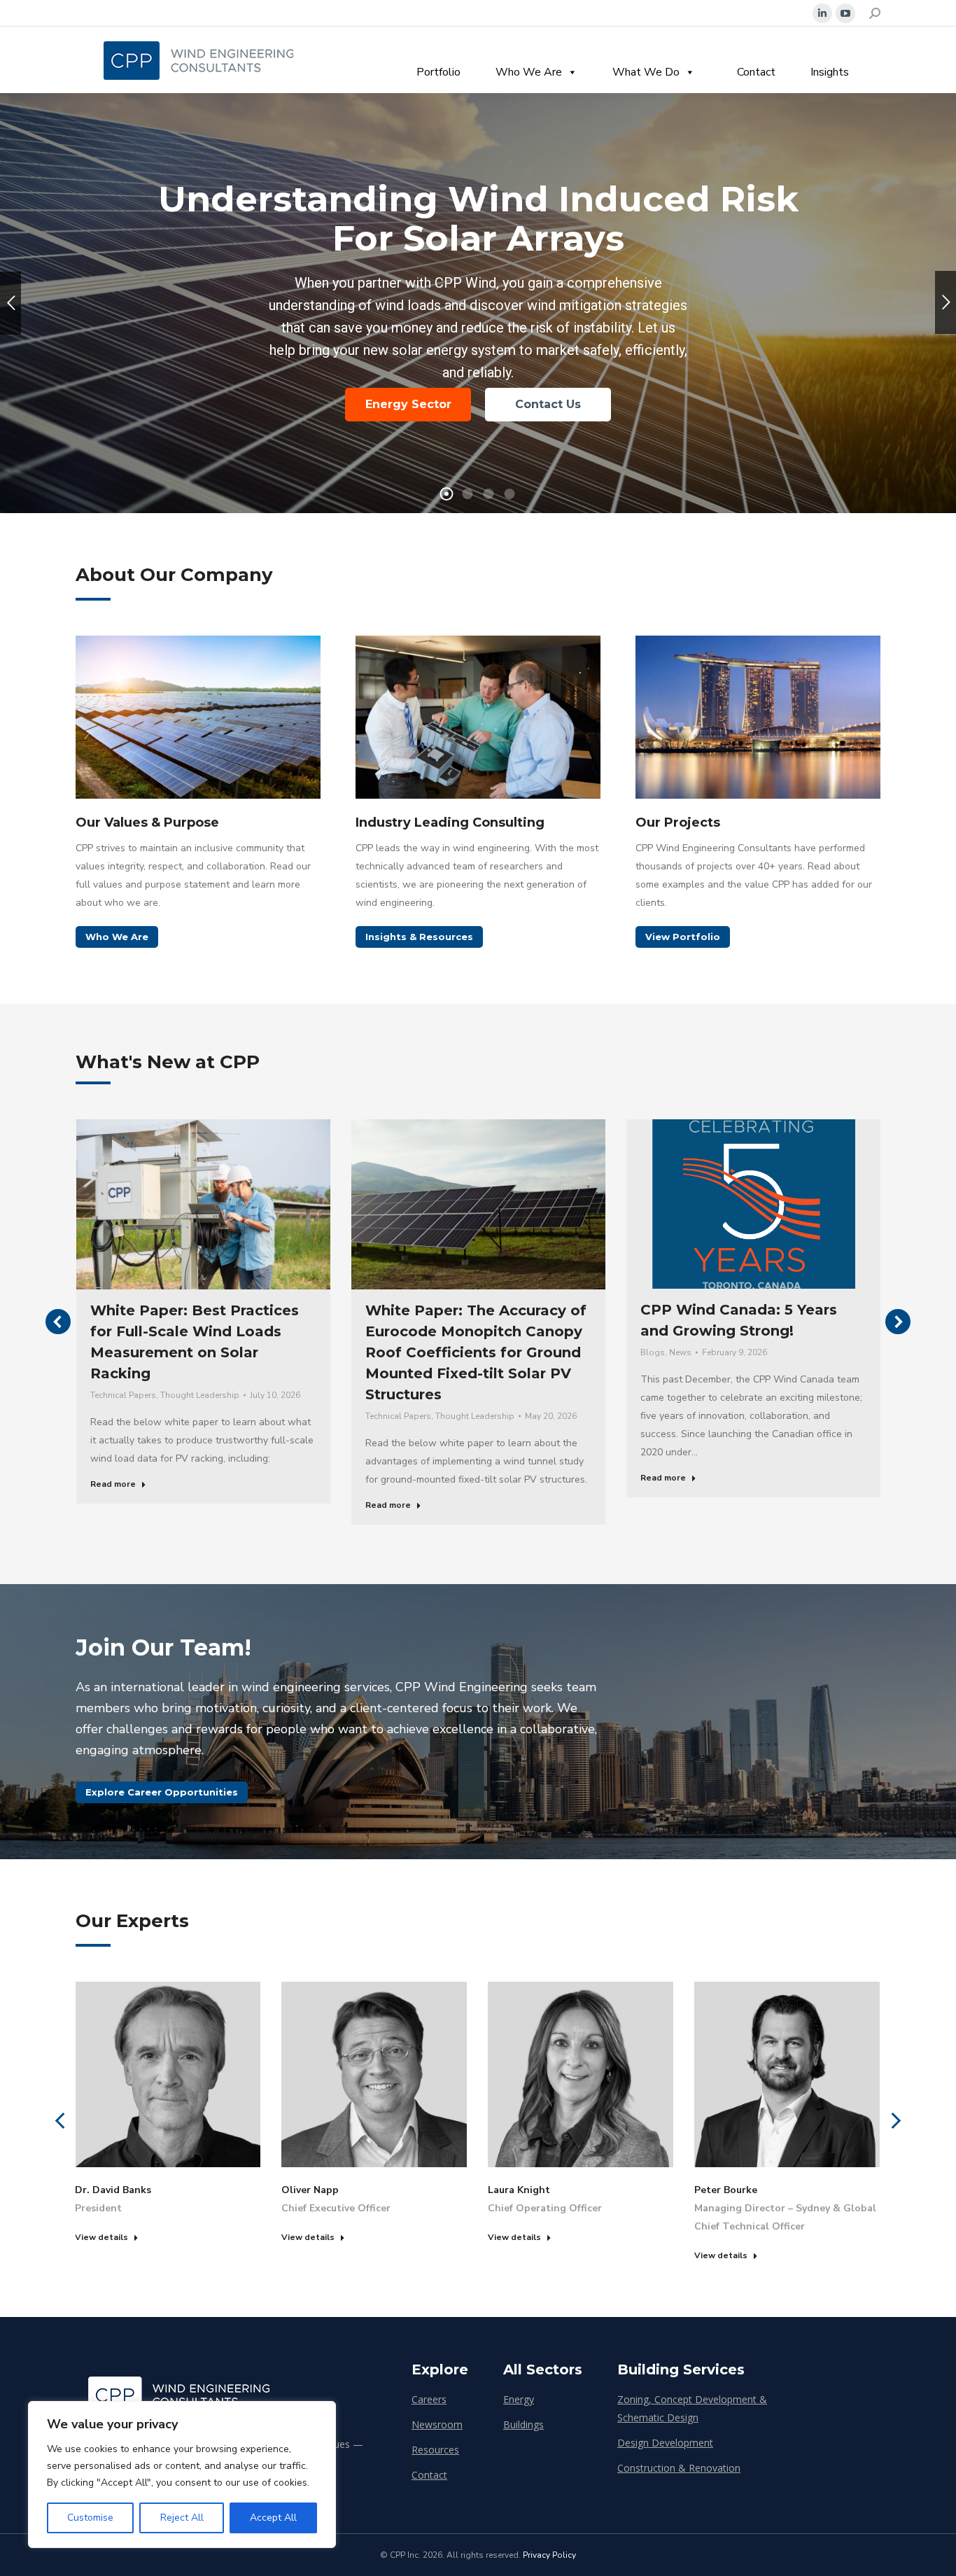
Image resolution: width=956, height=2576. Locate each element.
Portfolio (438, 72)
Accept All (273, 2518)
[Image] (198, 717)
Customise (90, 2518)
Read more (113, 1484)
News (680, 1352)
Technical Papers (123, 1395)
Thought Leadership (200, 1395)
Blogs (653, 1352)
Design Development (665, 2443)
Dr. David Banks (113, 2190)
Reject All (182, 2518)
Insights (830, 72)
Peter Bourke (726, 2190)
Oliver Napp (310, 2190)
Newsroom (437, 2424)
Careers (429, 2399)
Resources (435, 2450)
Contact (756, 72)
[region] (182, 2474)
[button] (58, 1322)
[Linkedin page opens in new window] (822, 13)
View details (101, 2237)
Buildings (523, 2424)
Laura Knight (519, 2190)
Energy (519, 2399)
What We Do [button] (646, 72)
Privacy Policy (549, 2555)
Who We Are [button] (529, 72)
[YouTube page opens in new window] (845, 13)
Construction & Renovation (679, 2468)
